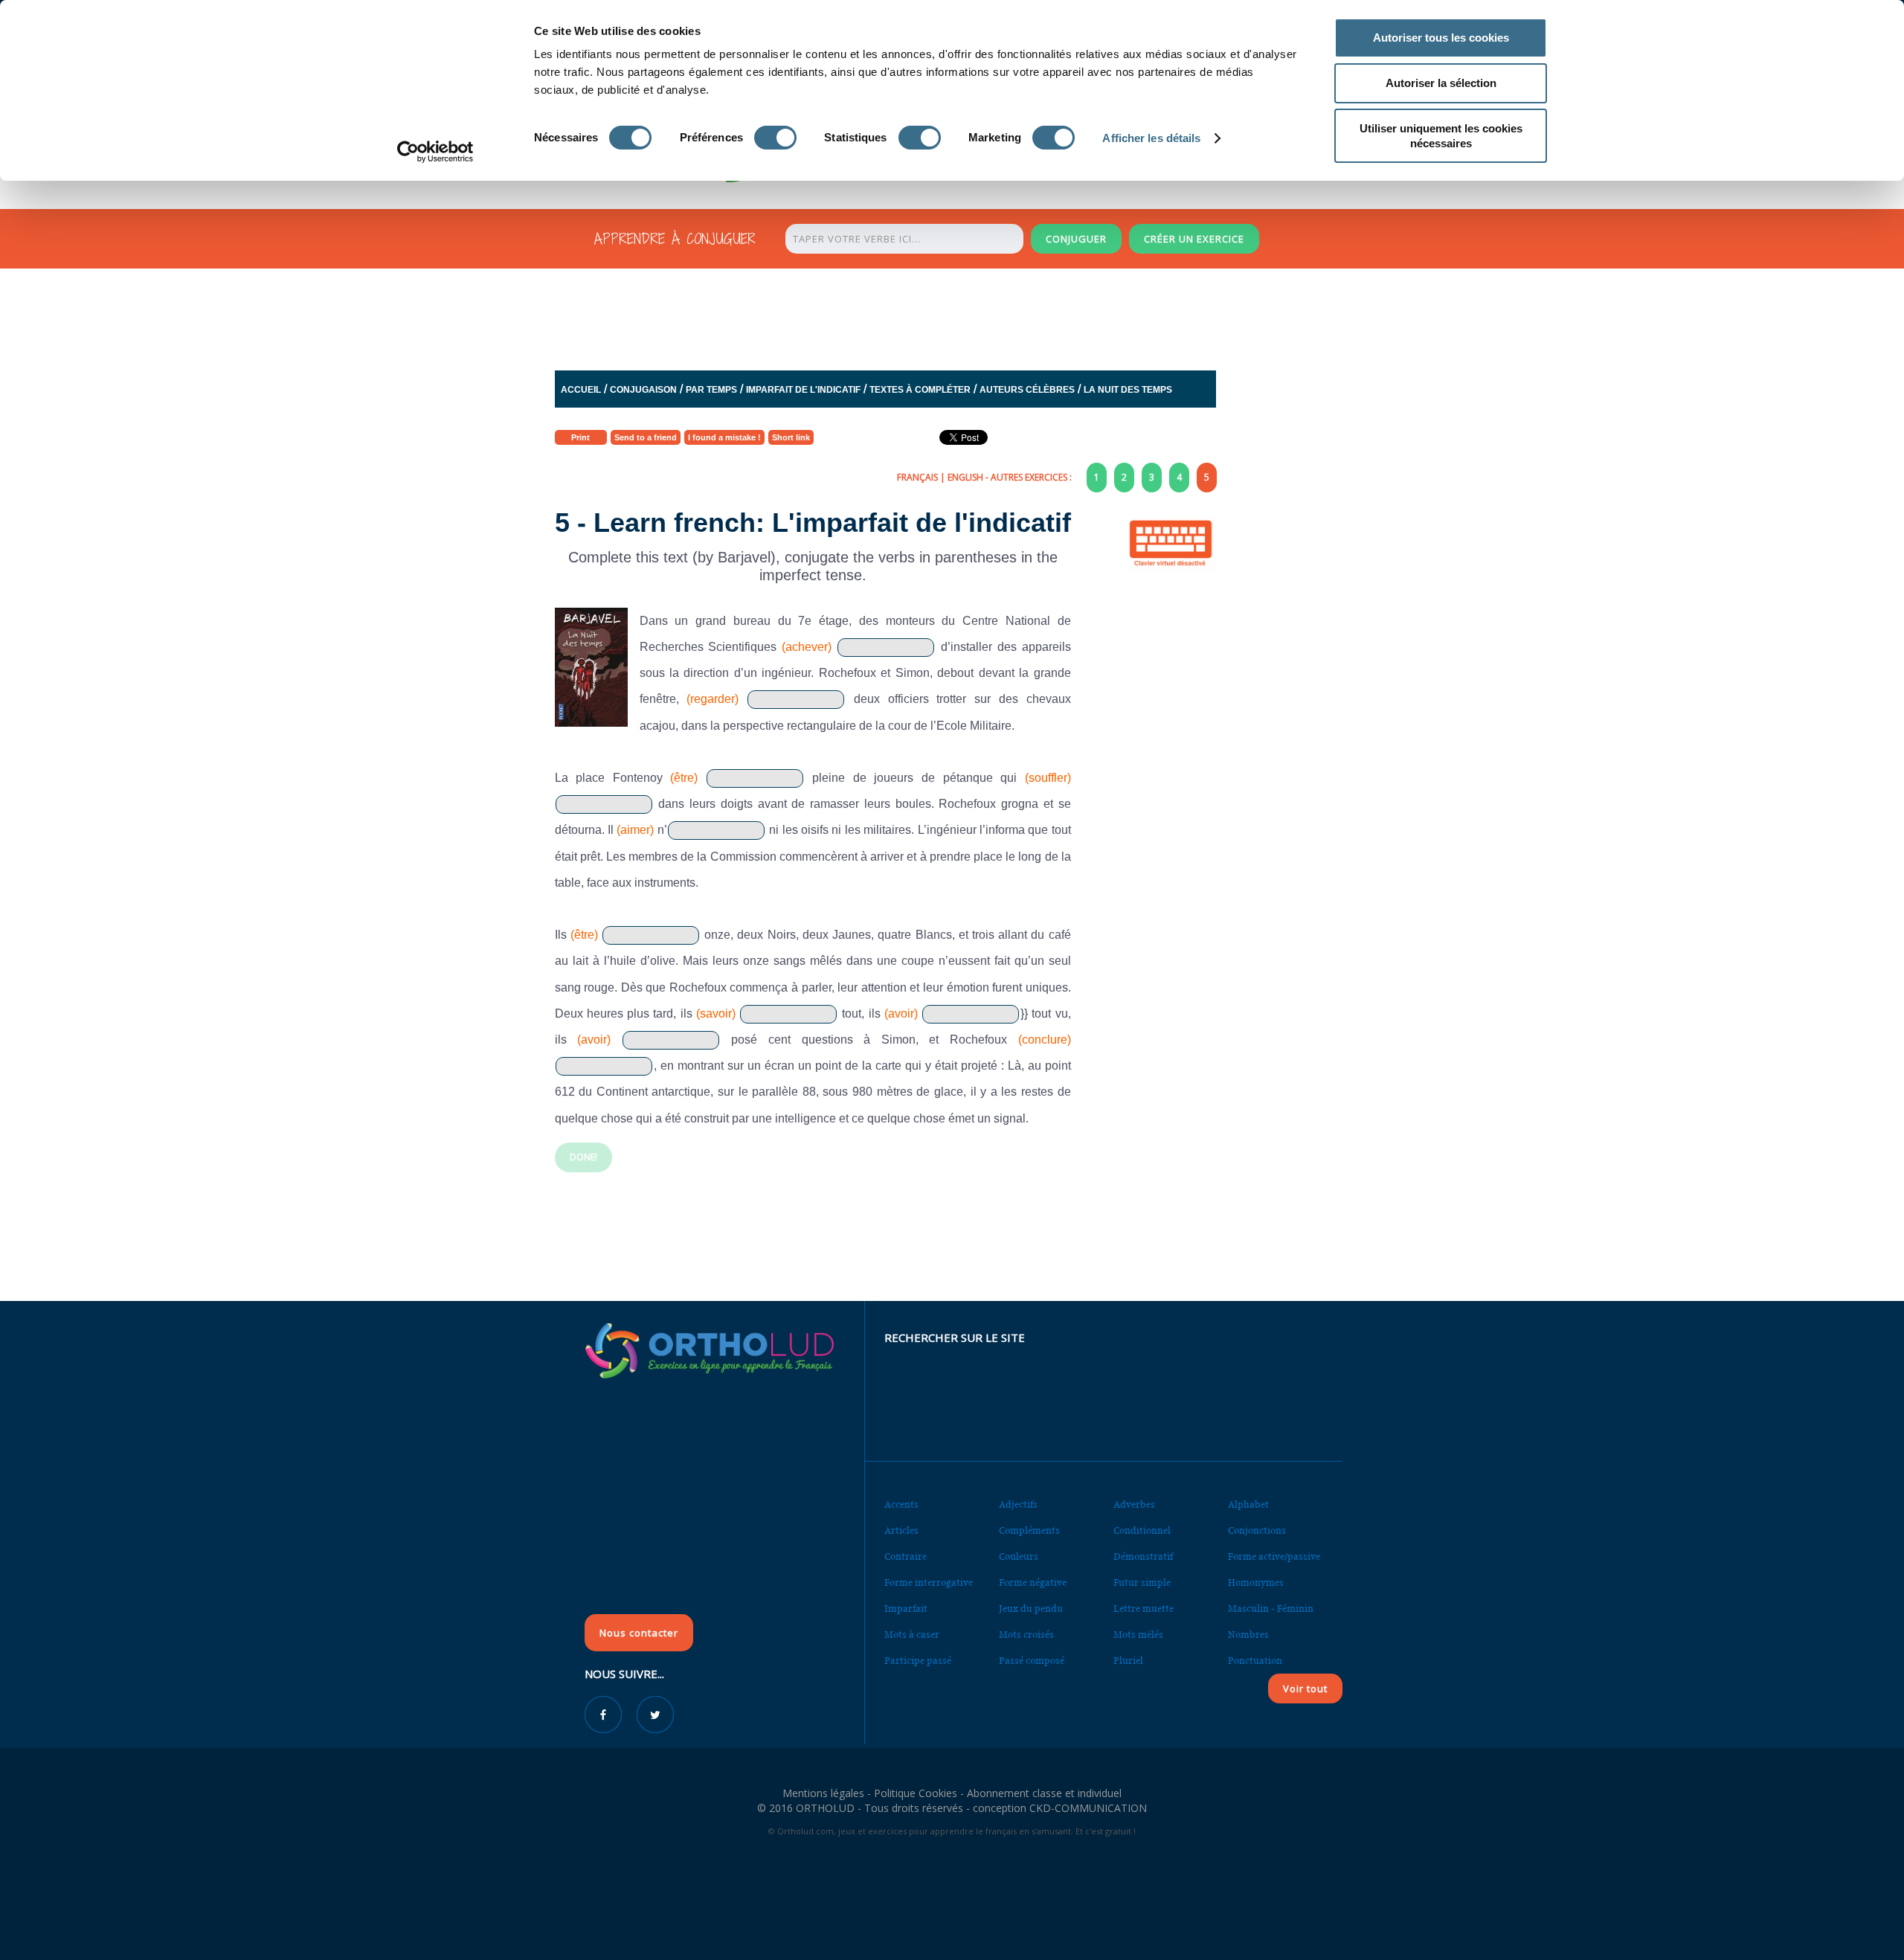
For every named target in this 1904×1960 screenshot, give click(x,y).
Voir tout (1305, 1689)
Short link (791, 437)
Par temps (711, 390)
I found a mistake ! (724, 437)
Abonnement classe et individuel (1044, 1793)
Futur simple (1142, 1583)
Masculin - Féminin (1271, 1609)
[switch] (775, 138)
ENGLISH (965, 477)
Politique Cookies (916, 1793)
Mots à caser (912, 1635)
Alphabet (1248, 1504)
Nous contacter (639, 1633)
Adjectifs (1018, 1504)
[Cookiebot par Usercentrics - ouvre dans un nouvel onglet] (435, 152)
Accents (901, 1504)
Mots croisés (1026, 1635)
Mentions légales (823, 1793)
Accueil (581, 390)
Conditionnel (1142, 1530)
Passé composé (1032, 1661)
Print (580, 437)
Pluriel (1128, 1661)
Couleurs (1019, 1556)
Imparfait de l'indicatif (803, 390)
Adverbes (1134, 1504)
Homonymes (1256, 1583)
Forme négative (1033, 1583)
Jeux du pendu (1031, 1609)
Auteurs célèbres (1027, 390)
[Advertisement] (916, 315)
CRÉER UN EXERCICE (1194, 239)
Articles (901, 1530)
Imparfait (906, 1609)
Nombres (1248, 1635)
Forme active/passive (1274, 1556)
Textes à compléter (920, 390)
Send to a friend (646, 437)
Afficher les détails (1151, 138)
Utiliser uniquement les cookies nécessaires (1441, 136)
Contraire (906, 1556)
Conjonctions (1257, 1530)
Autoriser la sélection (1441, 83)
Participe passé (918, 1661)
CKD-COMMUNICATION (1088, 1808)
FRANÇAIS (917, 477)
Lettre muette (1144, 1609)
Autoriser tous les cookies (1441, 38)
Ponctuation (1255, 1661)
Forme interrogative (929, 1583)
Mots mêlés (1138, 1635)
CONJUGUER (1076, 239)
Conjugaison (643, 390)
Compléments (1029, 1530)
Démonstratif (1143, 1556)
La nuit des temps (1128, 390)
